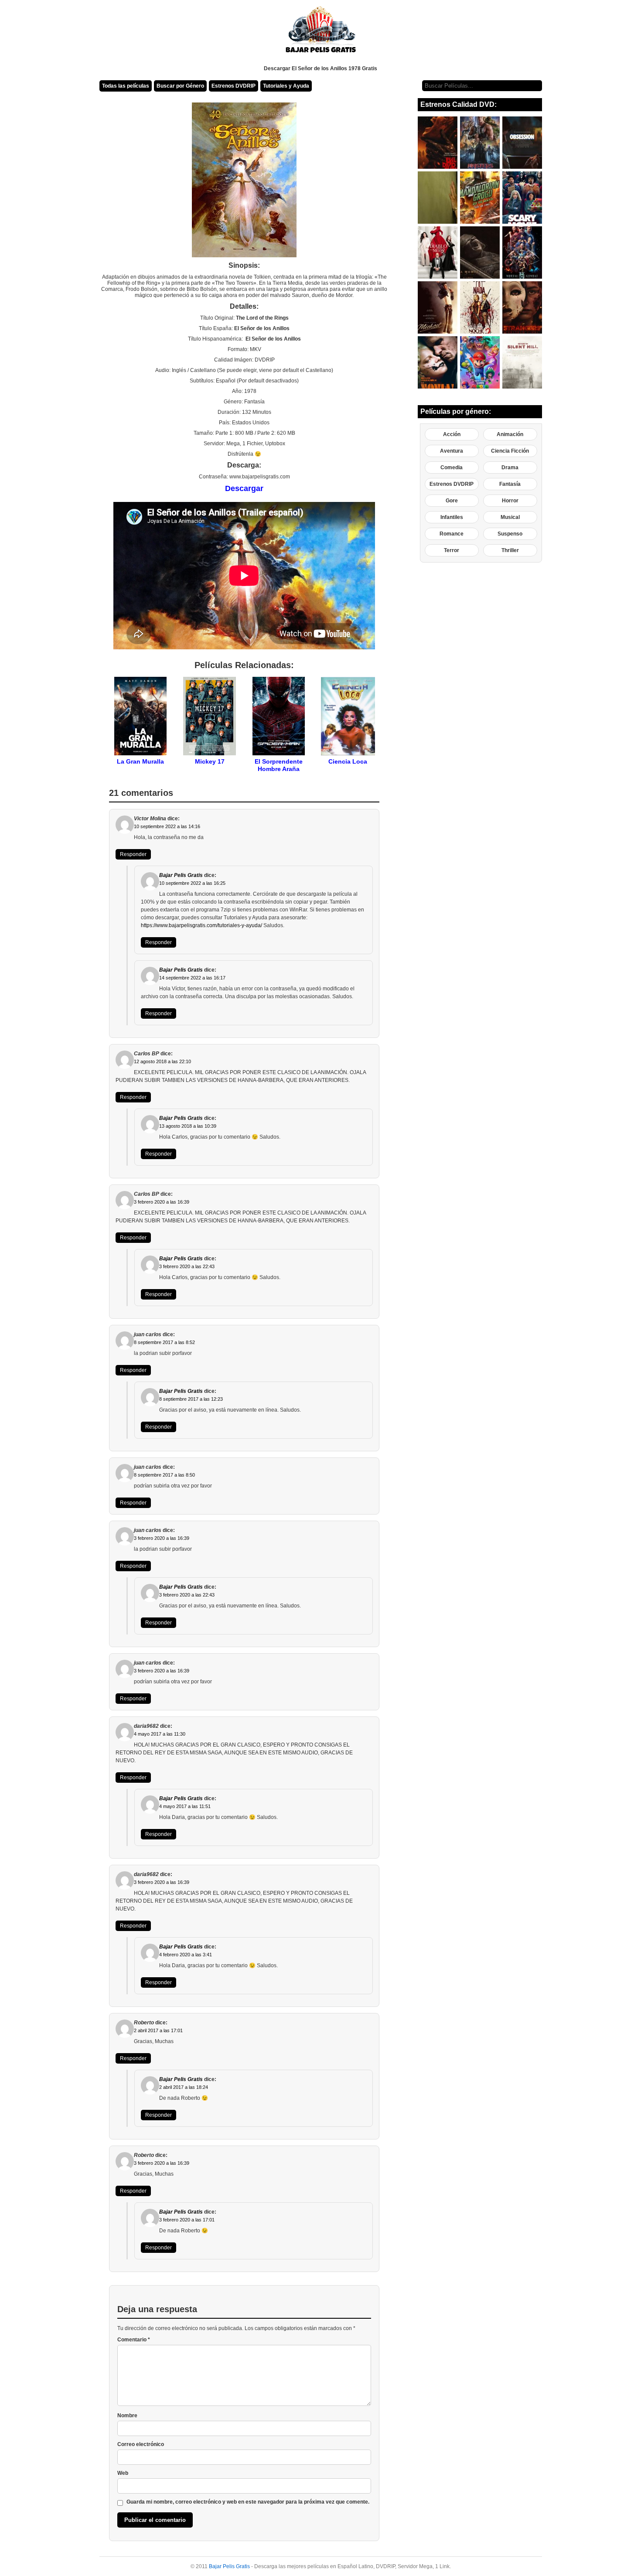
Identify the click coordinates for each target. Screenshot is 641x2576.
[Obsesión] (522, 143)
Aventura (452, 451)
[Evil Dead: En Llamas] (438, 143)
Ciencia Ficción (510, 451)
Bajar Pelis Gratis (181, 875)
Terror (452, 550)
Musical (510, 517)
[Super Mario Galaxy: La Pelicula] (480, 362)
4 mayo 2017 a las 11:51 (185, 1806)
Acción (452, 434)
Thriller (510, 550)
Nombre (127, 2416)
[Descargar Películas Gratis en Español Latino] (321, 33)
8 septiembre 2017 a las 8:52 (164, 1342)
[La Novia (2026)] (438, 362)
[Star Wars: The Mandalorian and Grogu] (480, 198)
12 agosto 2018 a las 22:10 (162, 1061)
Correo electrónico (141, 2444)
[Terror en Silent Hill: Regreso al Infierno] (522, 362)
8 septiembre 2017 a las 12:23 (191, 1399)
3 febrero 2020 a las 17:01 (187, 2220)
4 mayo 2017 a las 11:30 (160, 1734)
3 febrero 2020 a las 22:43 (187, 1266)
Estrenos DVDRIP (234, 86)
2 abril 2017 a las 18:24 (184, 2087)
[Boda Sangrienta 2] (480, 307)
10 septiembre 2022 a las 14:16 (167, 826)
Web (123, 2473)
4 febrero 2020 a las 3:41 (186, 1955)
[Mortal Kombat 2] (522, 252)
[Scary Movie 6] (522, 198)
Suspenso (510, 534)
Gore (452, 501)
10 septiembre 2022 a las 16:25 (192, 883)
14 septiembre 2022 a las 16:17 (192, 978)
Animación (510, 434)
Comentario (134, 2340)
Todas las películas (126, 86)
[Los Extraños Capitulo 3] (522, 307)
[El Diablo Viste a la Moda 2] (438, 252)
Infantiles (452, 517)
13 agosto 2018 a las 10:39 (188, 1126)
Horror (510, 501)
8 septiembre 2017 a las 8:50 (164, 1475)
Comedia (452, 467)
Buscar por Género (180, 86)
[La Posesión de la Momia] (480, 252)
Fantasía (510, 484)
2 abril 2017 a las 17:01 (158, 2030)
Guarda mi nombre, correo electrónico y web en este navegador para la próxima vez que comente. (248, 2502)
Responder (133, 854)
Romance (452, 534)
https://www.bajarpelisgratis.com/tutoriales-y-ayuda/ (201, 925)
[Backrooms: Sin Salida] (438, 198)
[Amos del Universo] (480, 143)
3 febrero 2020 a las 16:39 (162, 1202)
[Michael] (438, 307)
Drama (510, 467)
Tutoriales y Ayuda (286, 86)
